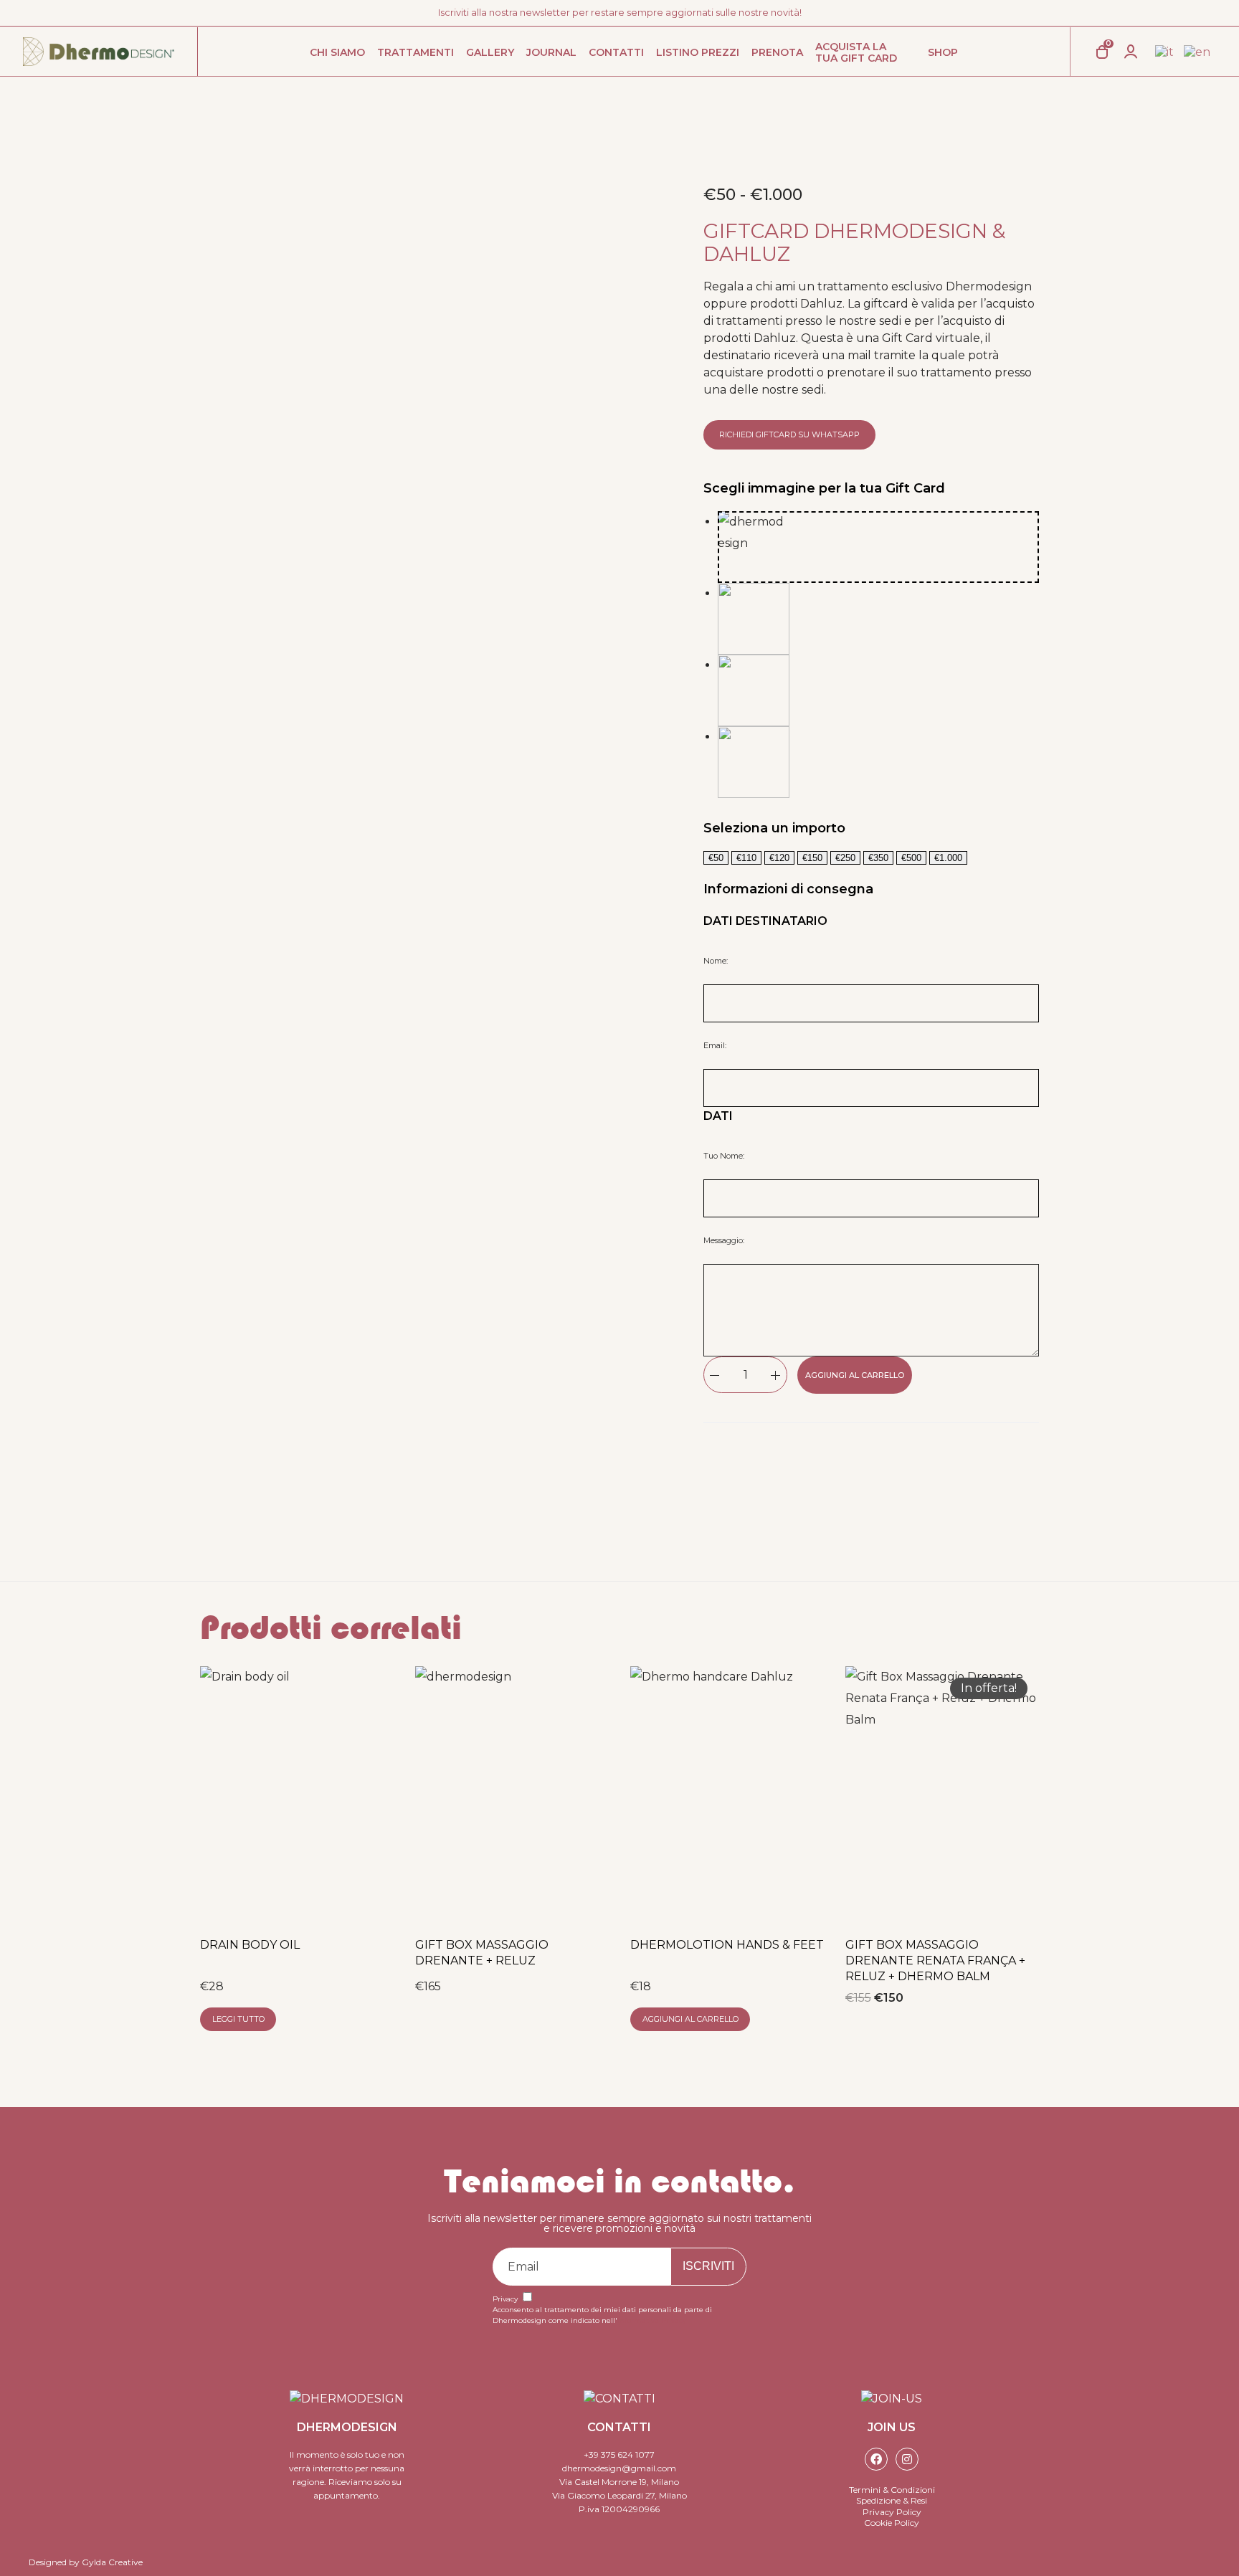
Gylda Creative (112, 2562)
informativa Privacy (652, 2320)
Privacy (505, 2299)
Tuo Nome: (724, 1156)
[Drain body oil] (297, 1795)
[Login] (1131, 52)
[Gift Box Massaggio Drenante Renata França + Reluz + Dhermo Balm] (942, 1795)
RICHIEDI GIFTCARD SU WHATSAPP (789, 434)
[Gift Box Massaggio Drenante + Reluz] (512, 1795)
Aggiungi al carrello (855, 1375)
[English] (1198, 52)
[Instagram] (907, 2459)
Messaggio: (724, 1240)
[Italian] (1165, 52)
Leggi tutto (238, 2019)
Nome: (716, 961)
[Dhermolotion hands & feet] (727, 1795)
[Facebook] (876, 2459)
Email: (715, 1045)
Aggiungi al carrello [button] (690, 2019)
